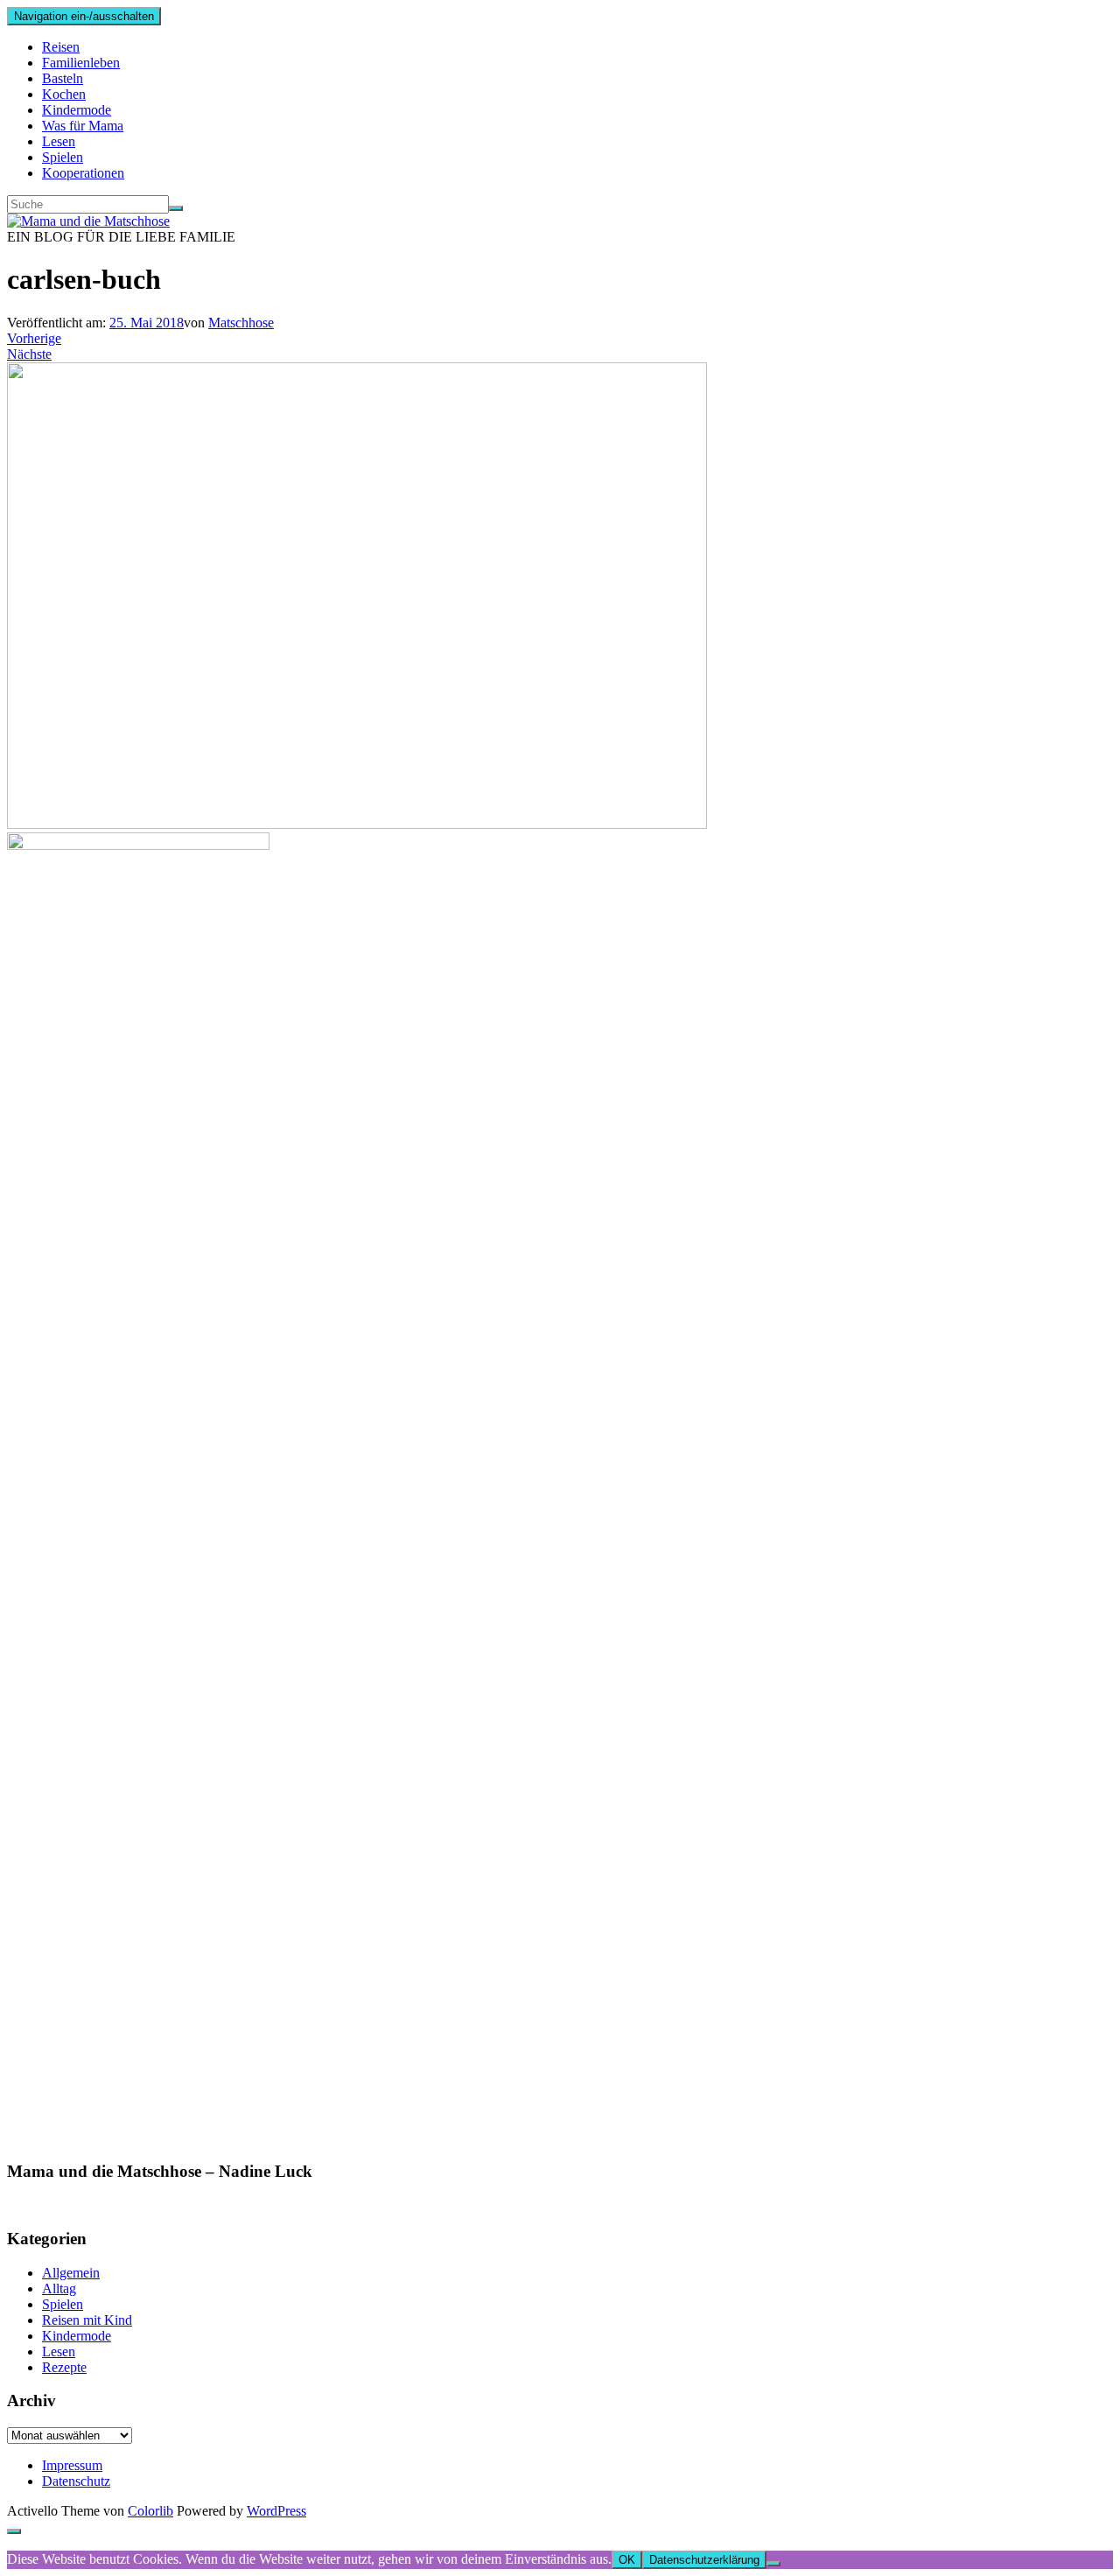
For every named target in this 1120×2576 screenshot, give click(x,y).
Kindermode (77, 110)
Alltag (59, 2288)
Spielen (63, 157)
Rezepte (64, 2367)
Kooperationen (83, 173)
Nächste (29, 354)
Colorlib (150, 2511)
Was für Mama (83, 126)
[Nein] (773, 2564)
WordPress (276, 2511)
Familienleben (81, 63)
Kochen (64, 94)
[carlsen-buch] (357, 824)
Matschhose (241, 323)
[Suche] (176, 208)
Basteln (63, 78)
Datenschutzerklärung (704, 2560)
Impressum (72, 2465)
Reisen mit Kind (87, 2320)
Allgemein (71, 2273)
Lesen (59, 141)
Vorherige (34, 338)
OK (627, 2560)
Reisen (61, 47)
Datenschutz (76, 2481)
